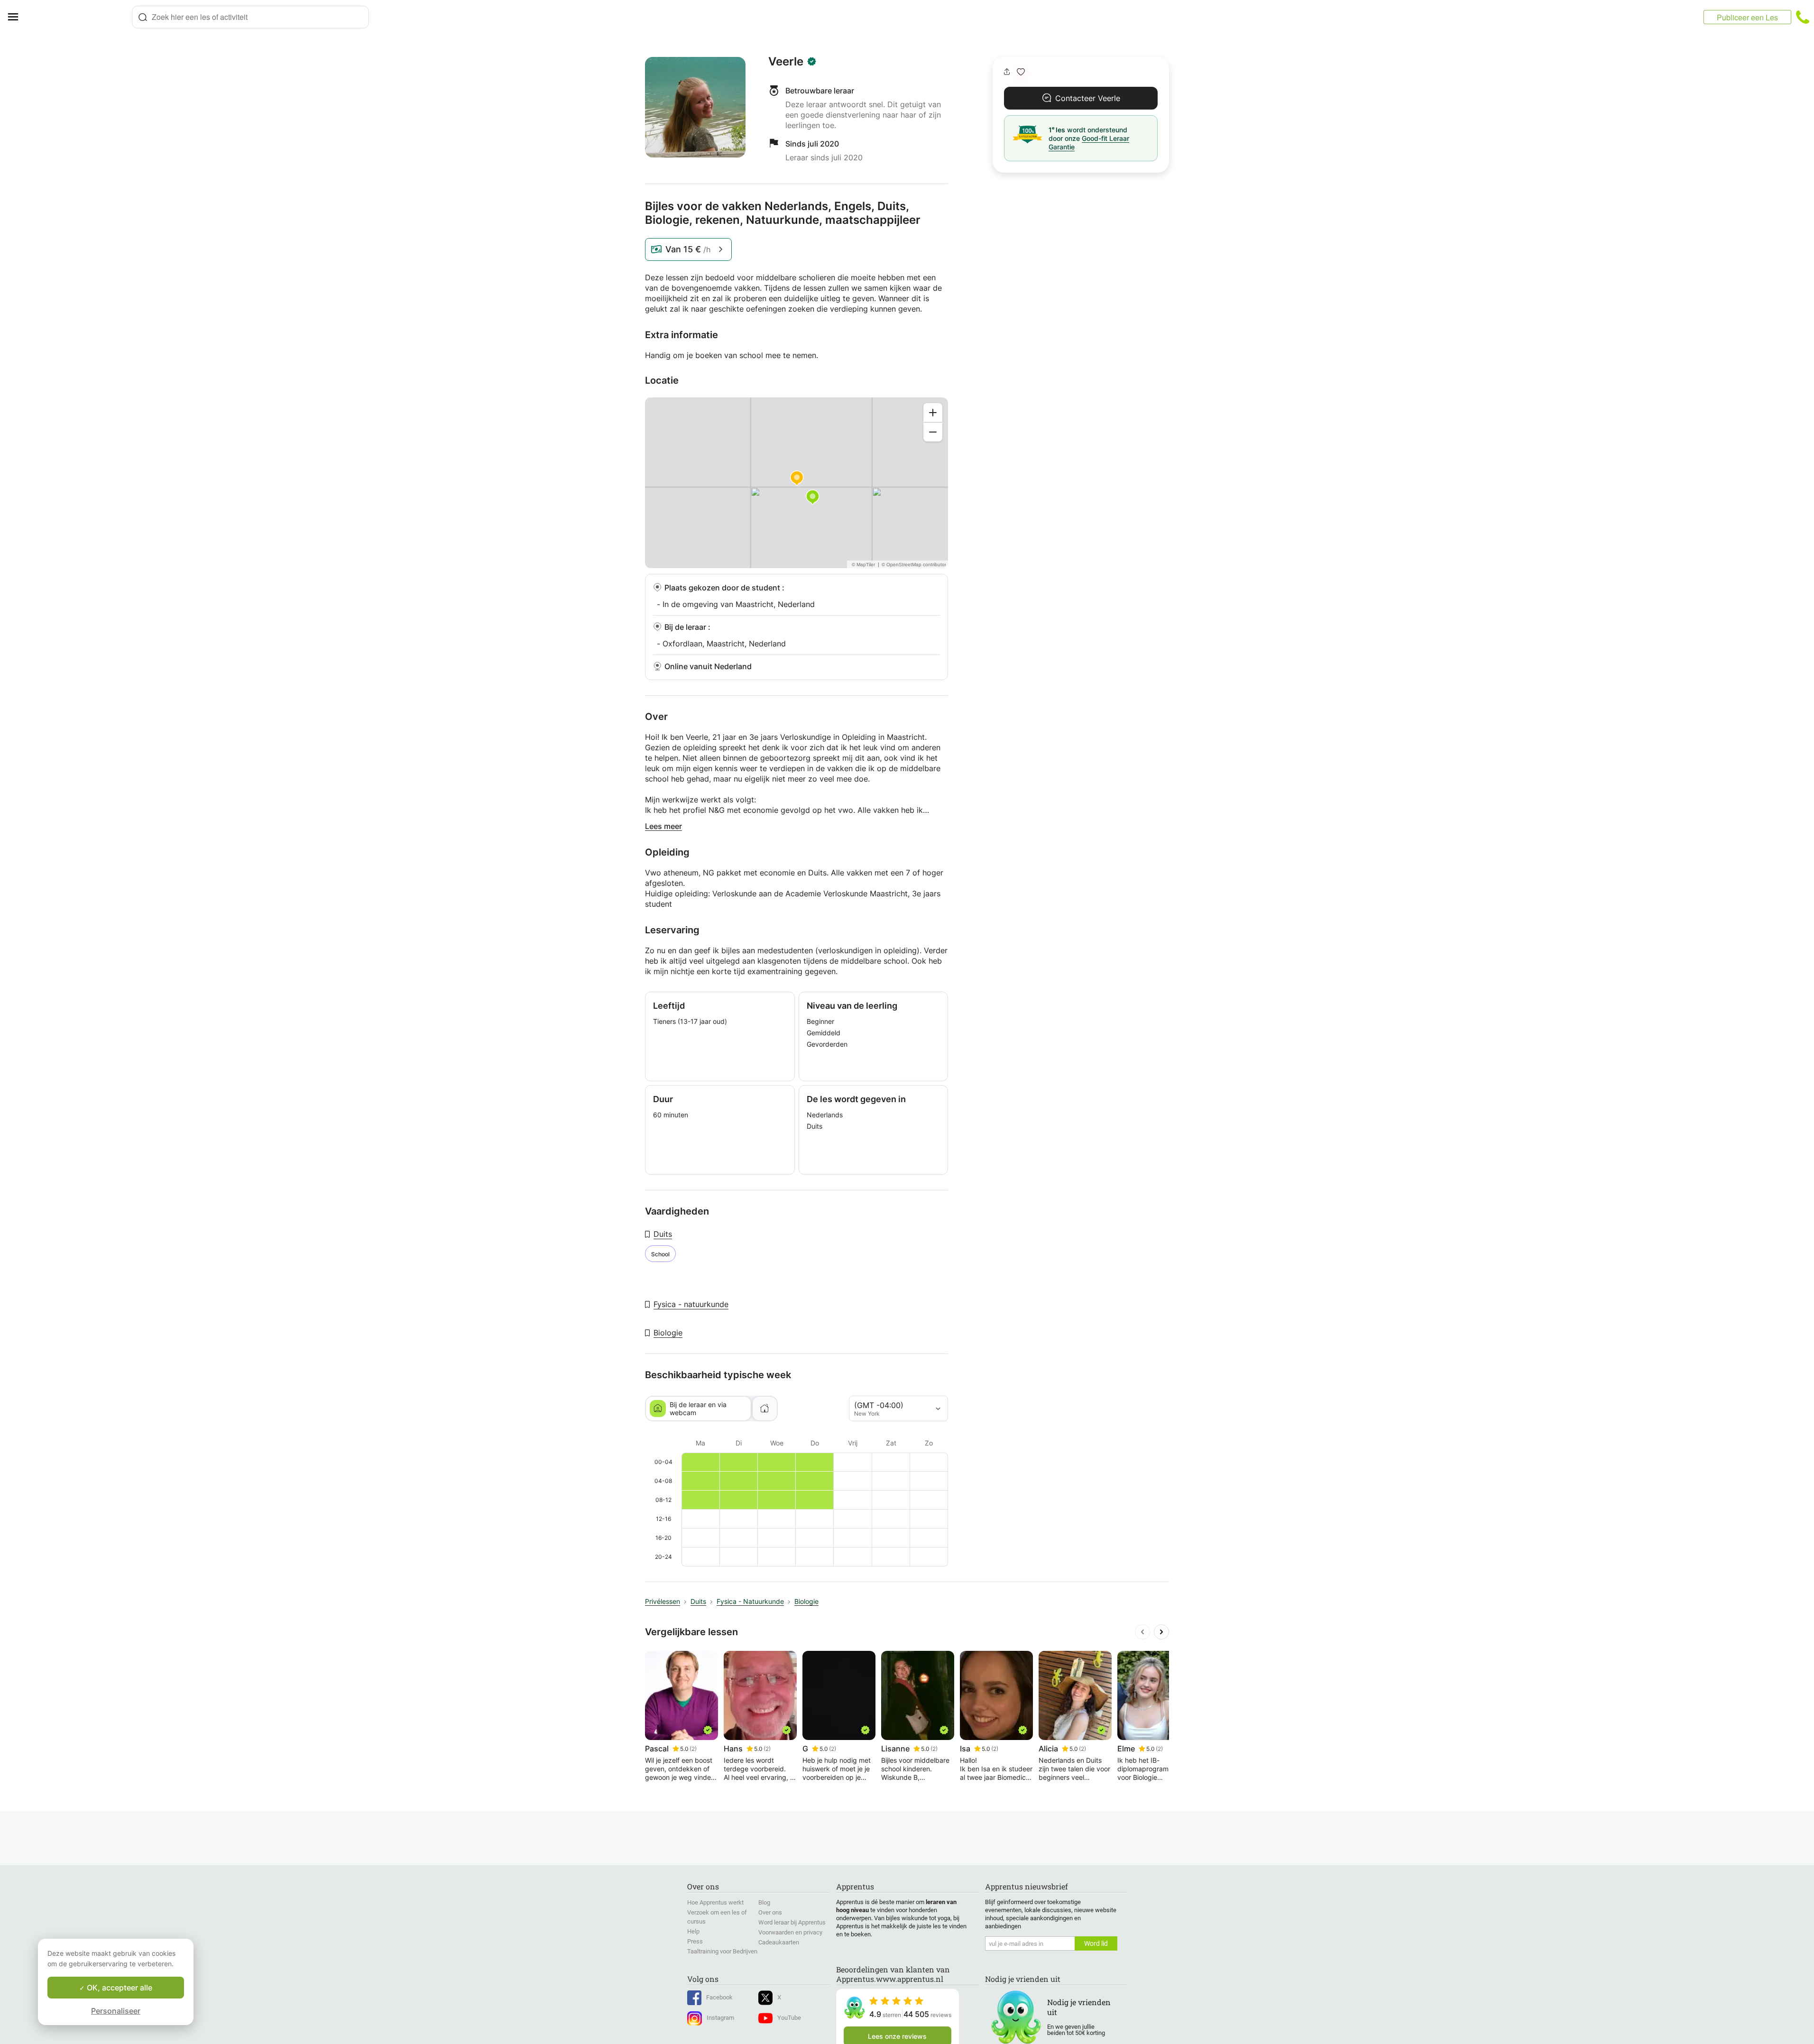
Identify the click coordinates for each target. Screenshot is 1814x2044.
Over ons (770, 1912)
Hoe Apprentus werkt (715, 1902)
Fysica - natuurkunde (691, 1304)
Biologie (668, 1333)
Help (693, 1931)
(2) (693, 1749)
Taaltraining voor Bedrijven (722, 1951)
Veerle (786, 62)
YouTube (789, 2018)
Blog (764, 1902)
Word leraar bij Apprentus (792, 1922)
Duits (663, 1234)
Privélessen (663, 1601)
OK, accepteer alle (119, 1988)
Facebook (719, 1997)
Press (695, 1941)
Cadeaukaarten (779, 1942)
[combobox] (250, 17)
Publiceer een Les (1747, 17)
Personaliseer (116, 2011)
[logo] (79, 17)
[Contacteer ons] (1803, 17)
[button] (1021, 72)
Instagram (720, 2018)
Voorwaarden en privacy (790, 1932)
